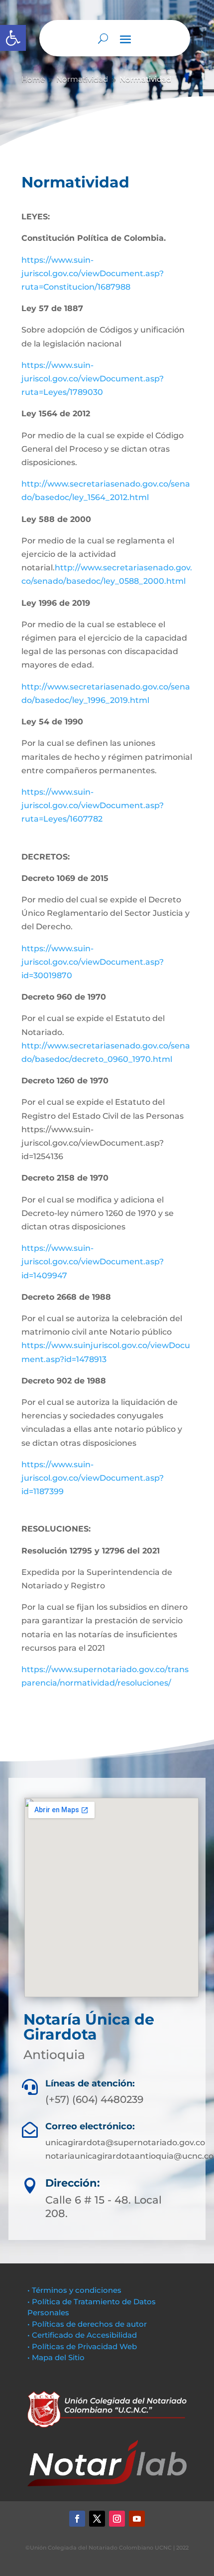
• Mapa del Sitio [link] (57, 2357)
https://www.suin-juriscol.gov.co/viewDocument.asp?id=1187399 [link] (93, 1478)
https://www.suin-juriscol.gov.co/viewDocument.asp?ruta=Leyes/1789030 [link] (93, 379)
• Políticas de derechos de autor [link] (87, 2324)
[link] (13, 38)
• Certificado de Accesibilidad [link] (82, 2335)
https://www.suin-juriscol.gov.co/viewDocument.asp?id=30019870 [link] (93, 962)
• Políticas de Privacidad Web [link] (82, 2346)
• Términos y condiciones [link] (74, 2290)
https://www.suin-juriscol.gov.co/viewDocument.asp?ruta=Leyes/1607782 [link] (93, 805)
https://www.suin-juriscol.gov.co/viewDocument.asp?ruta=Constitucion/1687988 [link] (93, 273)
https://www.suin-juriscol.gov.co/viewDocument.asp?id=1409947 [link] (93, 1262)
